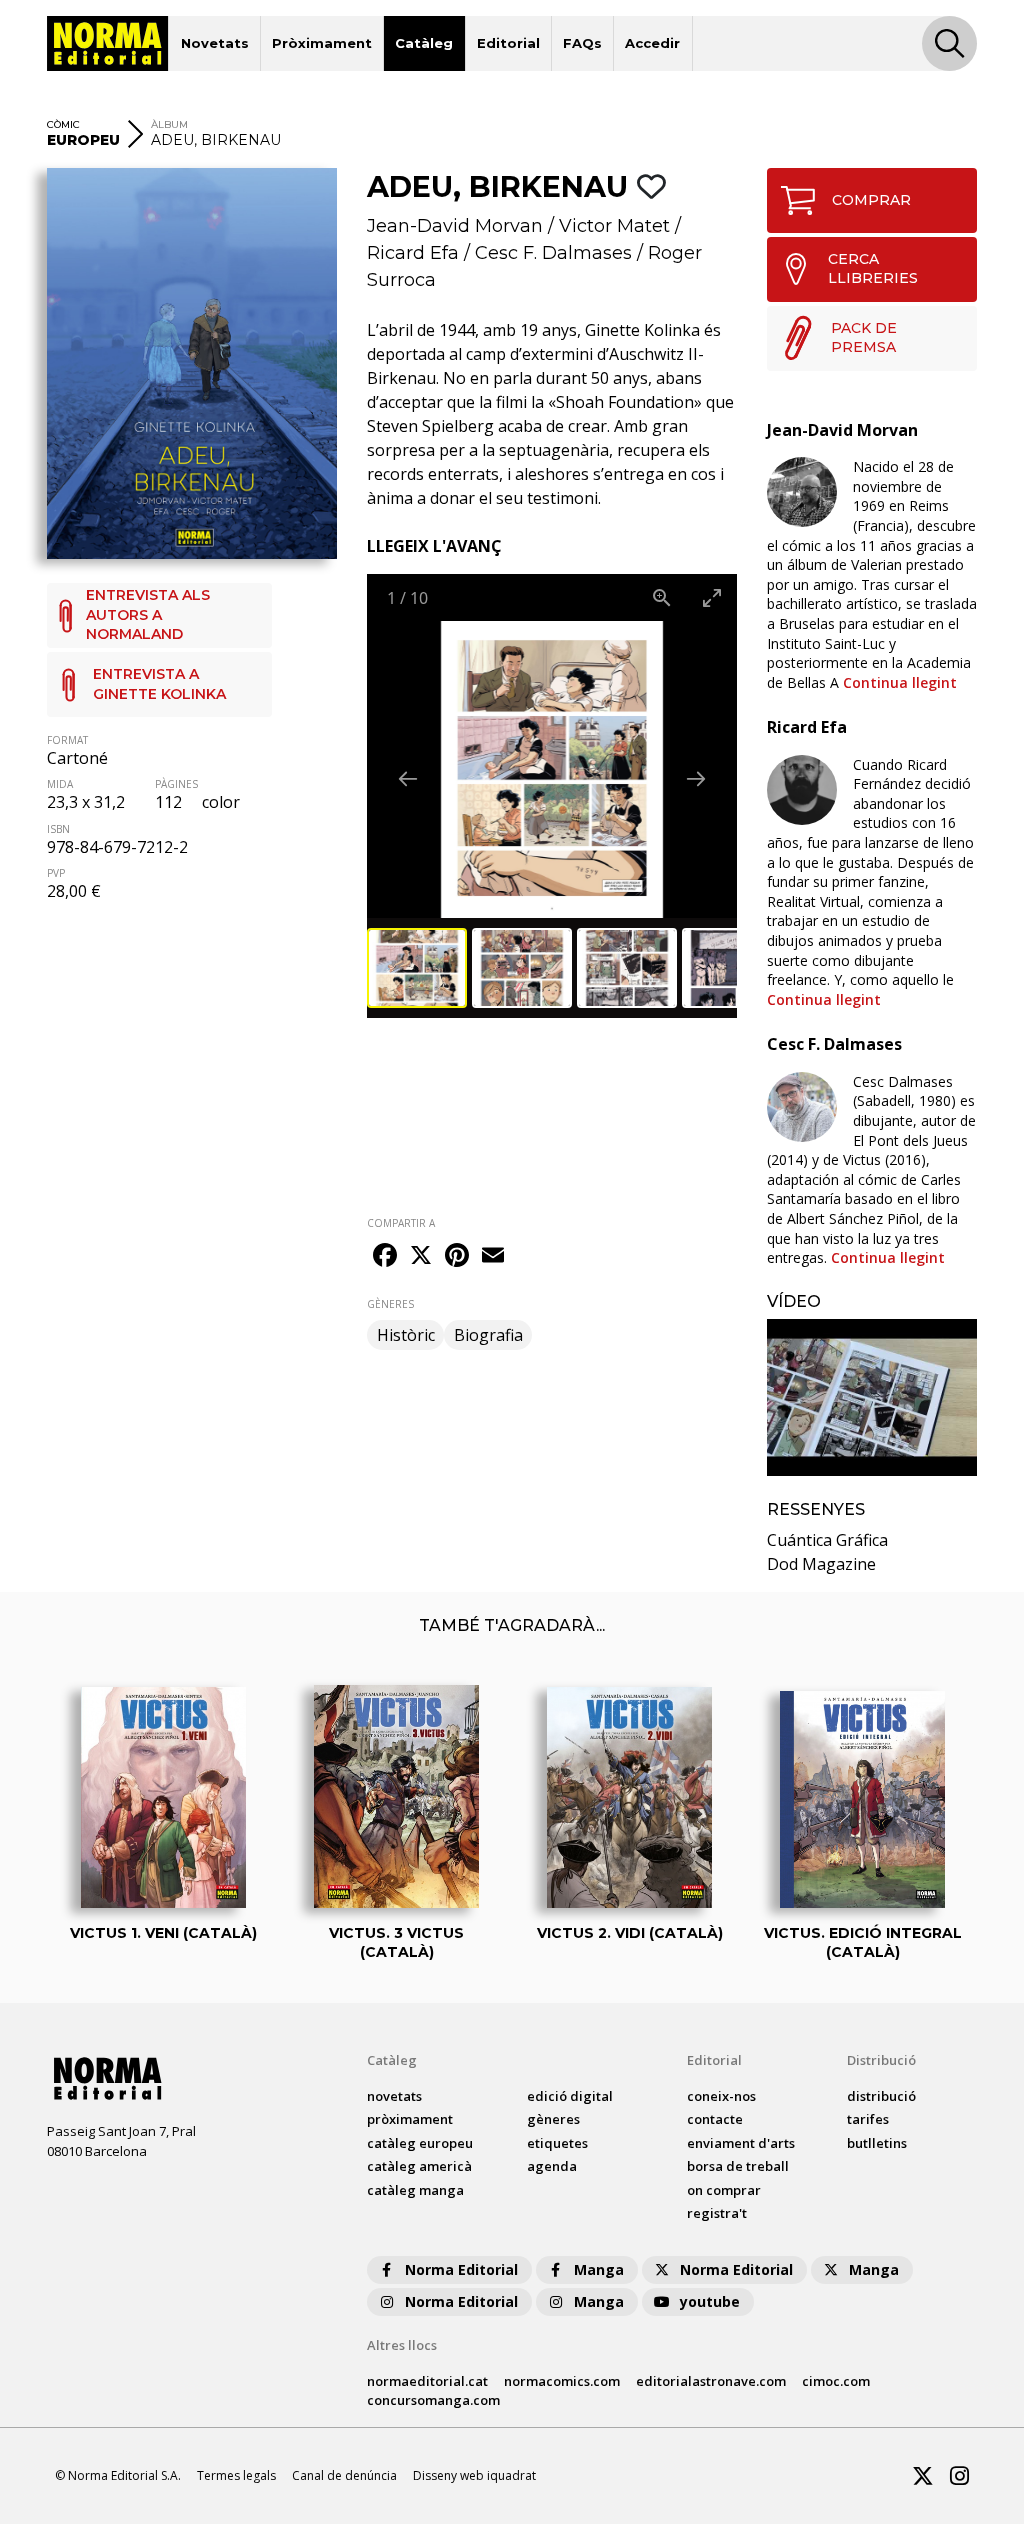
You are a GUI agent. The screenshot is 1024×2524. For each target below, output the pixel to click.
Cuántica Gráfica (827, 1540)
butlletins (877, 2143)
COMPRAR (871, 200)
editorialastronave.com (711, 2381)
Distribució (881, 2060)
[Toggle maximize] (712, 597)
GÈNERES (390, 1304)
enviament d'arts (741, 2143)
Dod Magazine (821, 1564)
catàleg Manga (415, 2190)
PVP (56, 873)
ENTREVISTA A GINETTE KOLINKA (159, 684)
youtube (710, 2301)
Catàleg (424, 43)
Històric (406, 1335)
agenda (552, 2166)
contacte (715, 2119)
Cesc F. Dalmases (553, 253)
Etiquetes (557, 2143)
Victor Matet (614, 226)
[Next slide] (696, 778)
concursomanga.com (433, 2400)
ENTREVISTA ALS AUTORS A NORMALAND (148, 614)
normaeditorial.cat (427, 2381)
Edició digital (570, 2096)
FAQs (582, 43)
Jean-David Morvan (455, 226)
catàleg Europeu (420, 2143)
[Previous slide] (408, 778)
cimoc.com (836, 2381)
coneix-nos (721, 2096)
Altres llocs (402, 2345)
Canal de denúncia (344, 2475)
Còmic (63, 124)
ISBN (58, 829)
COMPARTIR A (401, 1223)
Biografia (488, 1335)
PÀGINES (176, 784)
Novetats (215, 43)
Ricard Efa (413, 253)
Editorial (508, 43)
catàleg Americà (419, 2166)
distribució (881, 2096)
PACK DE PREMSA (864, 338)
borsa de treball (738, 2166)
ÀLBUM (169, 124)
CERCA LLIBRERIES (873, 269)
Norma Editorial (461, 2269)
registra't (717, 2213)
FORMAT (67, 740)
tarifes (868, 2119)
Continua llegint (900, 682)
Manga (599, 2269)
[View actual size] (662, 597)
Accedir (652, 43)
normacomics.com (562, 2381)
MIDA (60, 784)
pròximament (410, 2119)
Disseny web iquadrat (474, 2475)
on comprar (724, 2190)
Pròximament (322, 43)
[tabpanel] (872, 1398)
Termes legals (236, 2475)
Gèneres (553, 2119)
